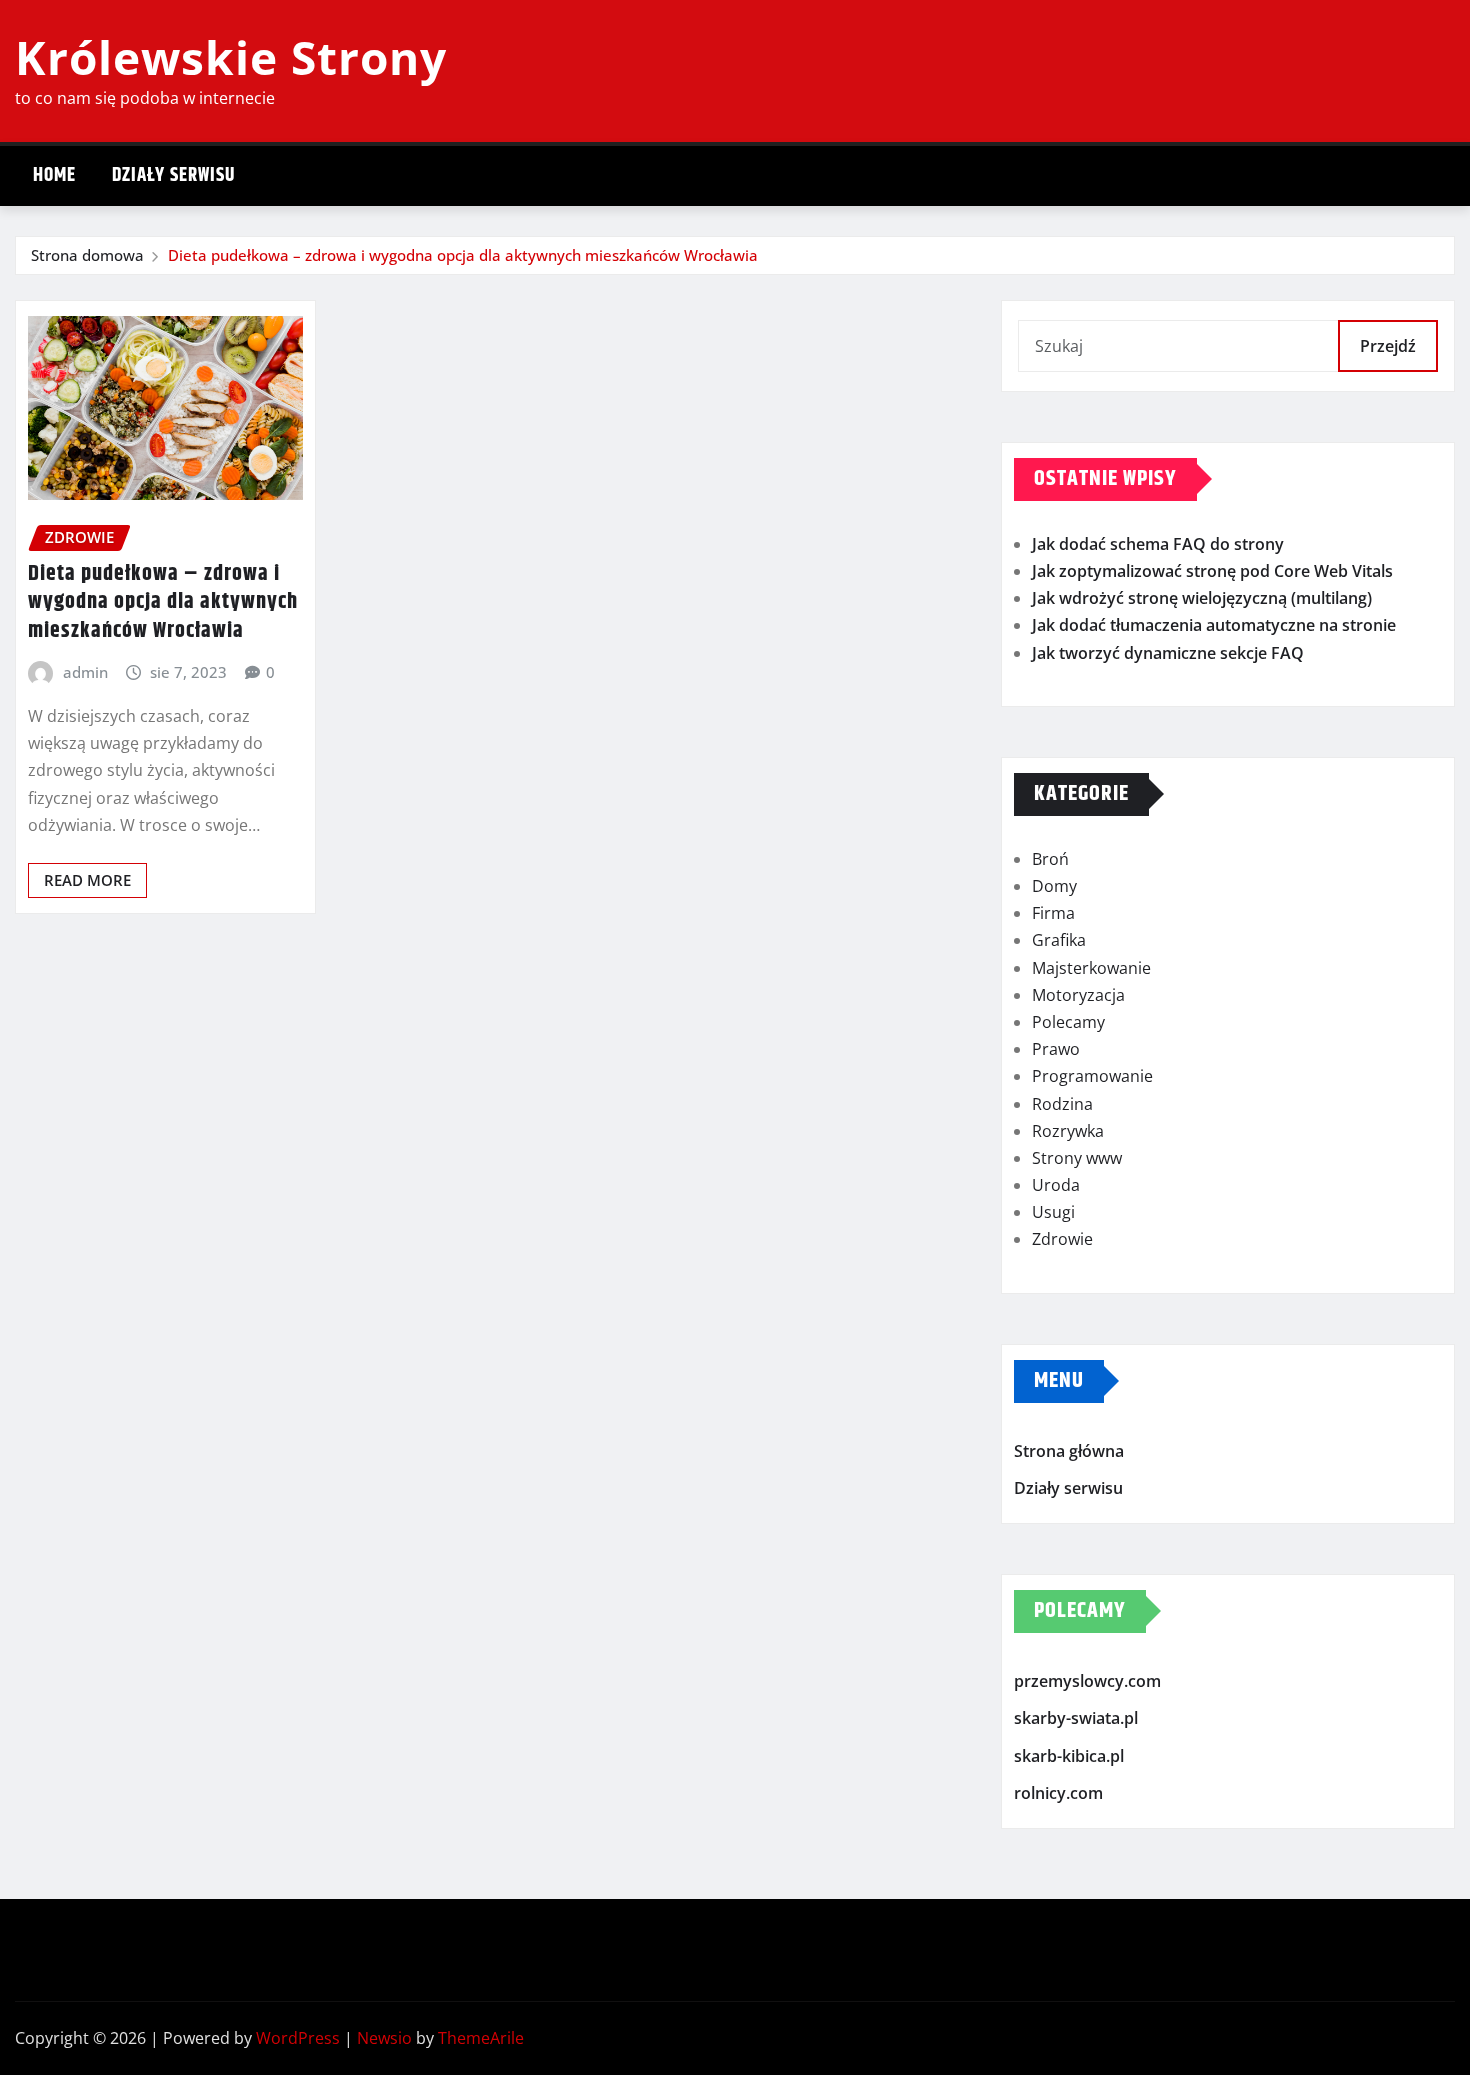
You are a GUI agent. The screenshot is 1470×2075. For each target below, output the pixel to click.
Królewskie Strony (231, 57)
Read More (87, 880)
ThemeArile (481, 2038)
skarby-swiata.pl (1076, 1719)
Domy (1054, 886)
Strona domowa (87, 255)
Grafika (1059, 940)
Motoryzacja (1078, 995)
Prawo (1056, 1049)
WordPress (298, 2038)
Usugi (1053, 1212)
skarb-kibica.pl (1069, 1756)
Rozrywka (1068, 1131)
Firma (1053, 913)
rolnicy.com (1058, 1794)
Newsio (384, 2038)
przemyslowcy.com (1087, 1681)
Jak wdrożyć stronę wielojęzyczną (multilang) (1202, 598)
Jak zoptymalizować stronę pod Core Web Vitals (1212, 571)
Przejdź (1388, 346)
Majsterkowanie (1091, 968)
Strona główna (1069, 1451)
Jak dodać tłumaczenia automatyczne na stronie (1214, 625)
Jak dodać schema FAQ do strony (1158, 544)
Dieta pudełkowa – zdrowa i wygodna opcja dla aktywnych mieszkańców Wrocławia (463, 255)
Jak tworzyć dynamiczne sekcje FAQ (1168, 653)
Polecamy (1068, 1022)
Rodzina (1062, 1104)
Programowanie (1092, 1076)
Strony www (1077, 1158)
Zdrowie (1062, 1239)
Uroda (1056, 1185)
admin (85, 672)
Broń (1050, 859)
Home (54, 175)
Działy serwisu (173, 175)
